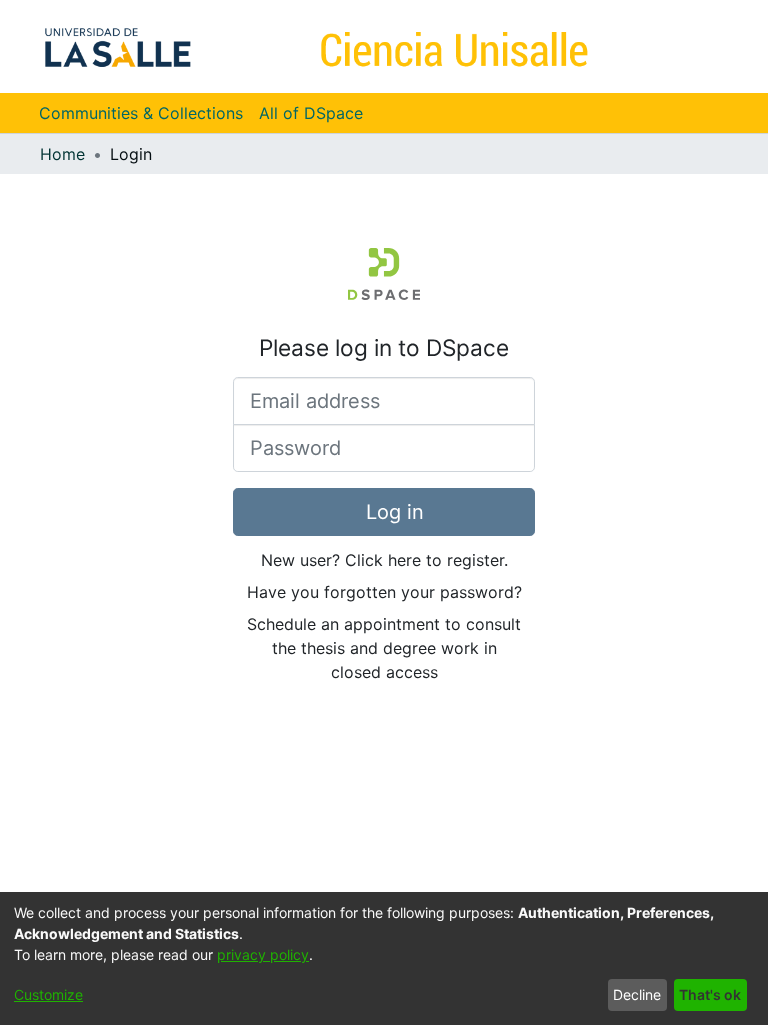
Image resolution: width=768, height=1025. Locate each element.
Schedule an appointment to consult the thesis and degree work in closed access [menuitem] (384, 648)
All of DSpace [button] (311, 113)
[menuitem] (317, 113)
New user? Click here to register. (384, 560)
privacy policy (263, 954)
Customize (48, 994)
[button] (678, 46)
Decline (637, 994)
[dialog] (384, 958)
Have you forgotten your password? (384, 592)
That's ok (710, 994)
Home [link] (62, 154)
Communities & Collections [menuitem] (141, 113)
